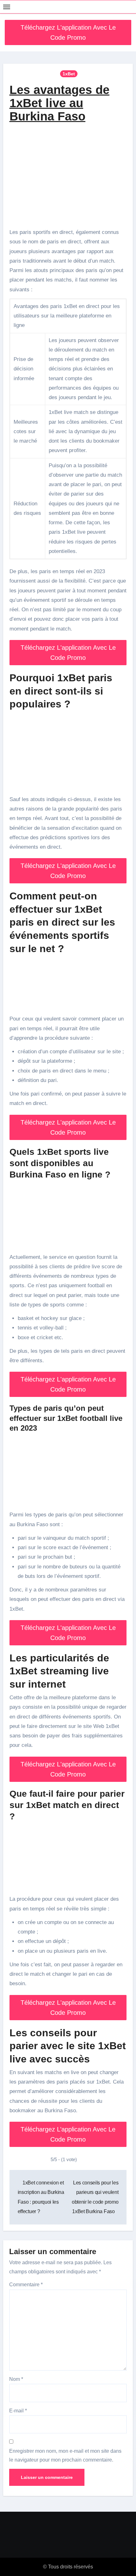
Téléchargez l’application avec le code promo (68, 2134)
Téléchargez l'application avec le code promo (68, 32)
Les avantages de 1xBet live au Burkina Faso (59, 103)
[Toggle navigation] (7, 7)
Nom (16, 2379)
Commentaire (26, 2285)
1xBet (69, 74)
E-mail (18, 2411)
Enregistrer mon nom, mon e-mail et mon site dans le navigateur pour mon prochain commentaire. (65, 2455)
